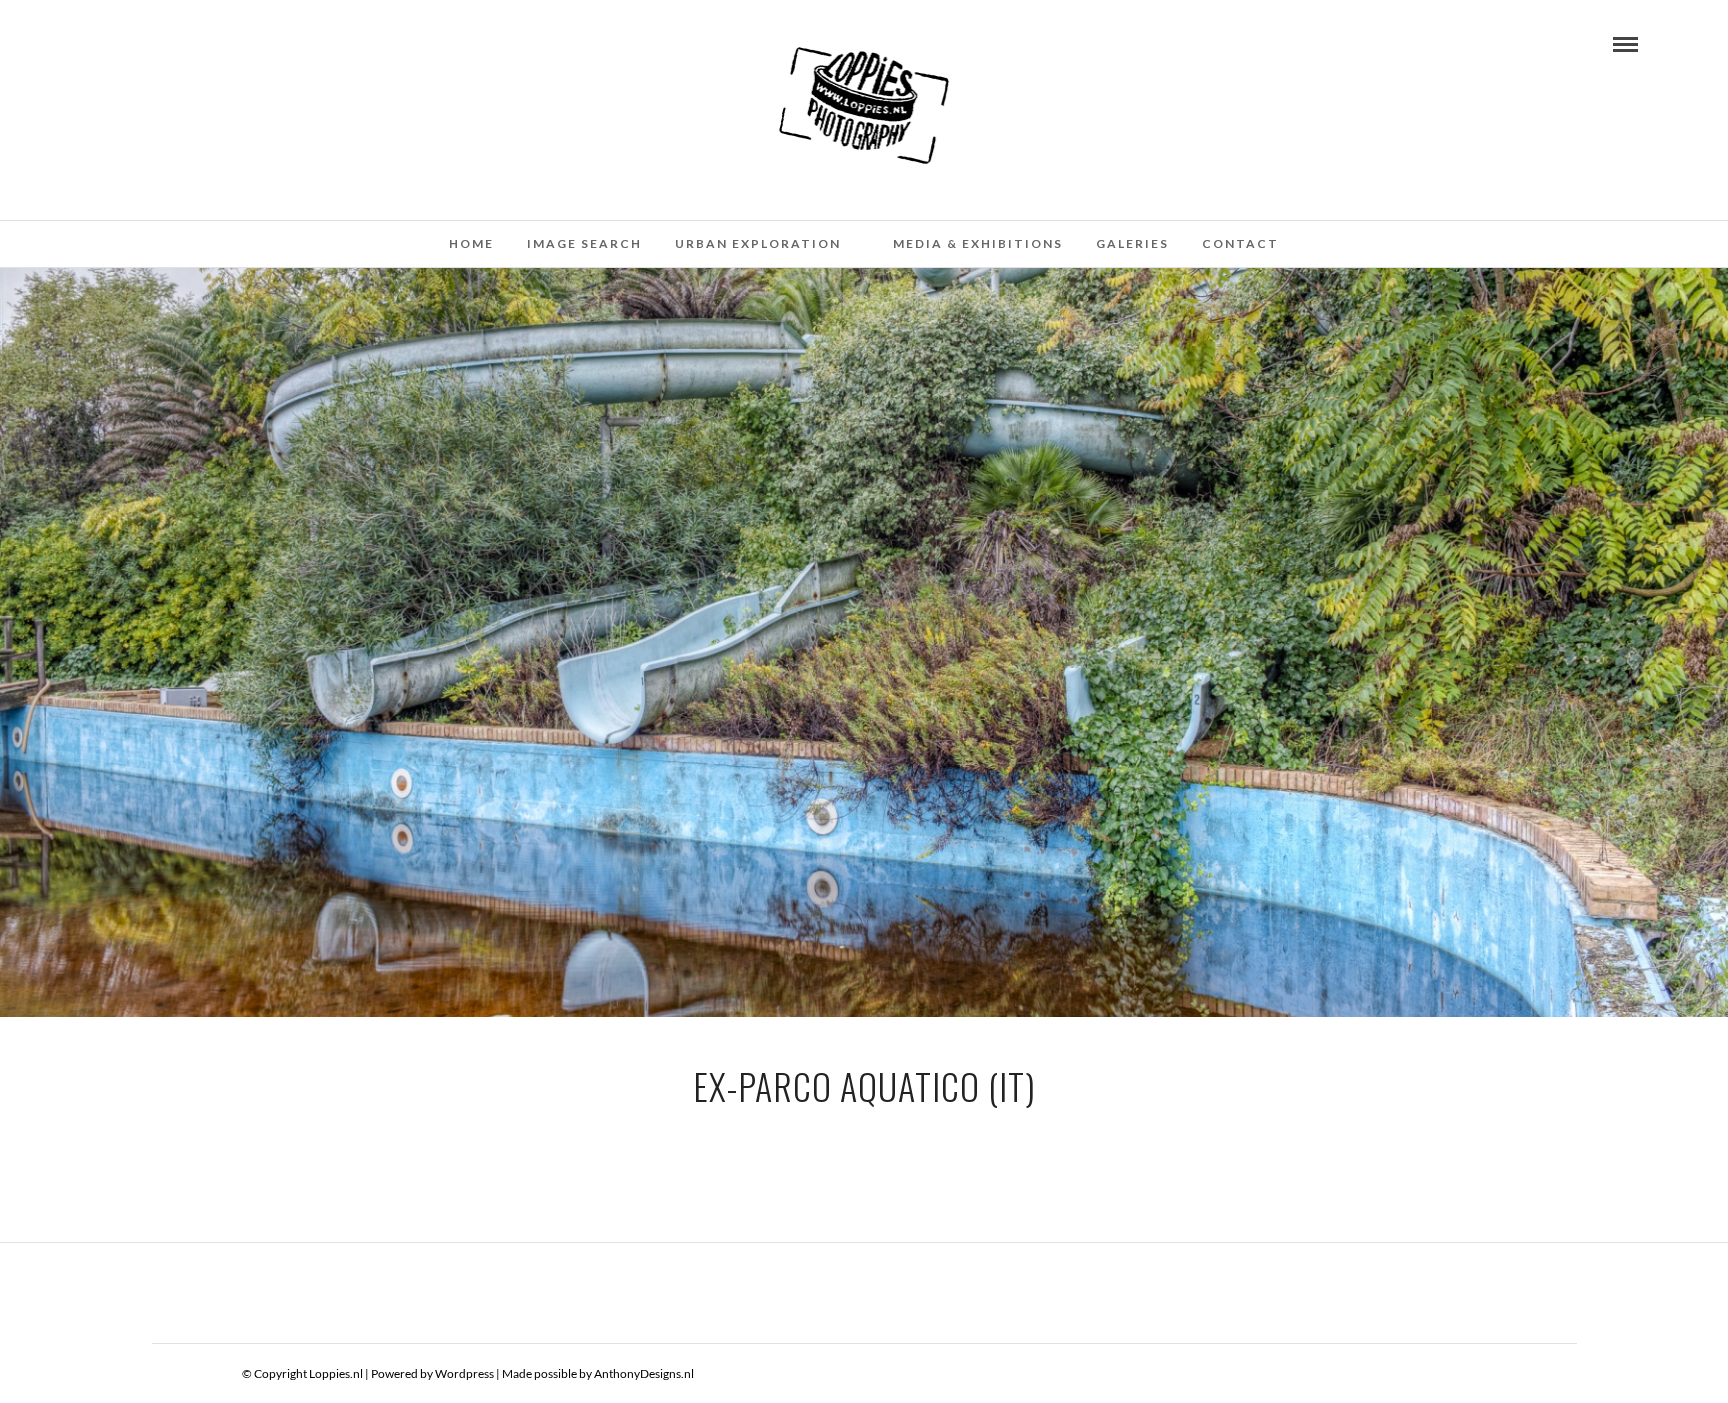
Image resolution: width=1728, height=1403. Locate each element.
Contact (1240, 243)
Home (471, 243)
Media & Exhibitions (978, 243)
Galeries (1132, 243)
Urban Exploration (758, 243)
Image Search (584, 243)
